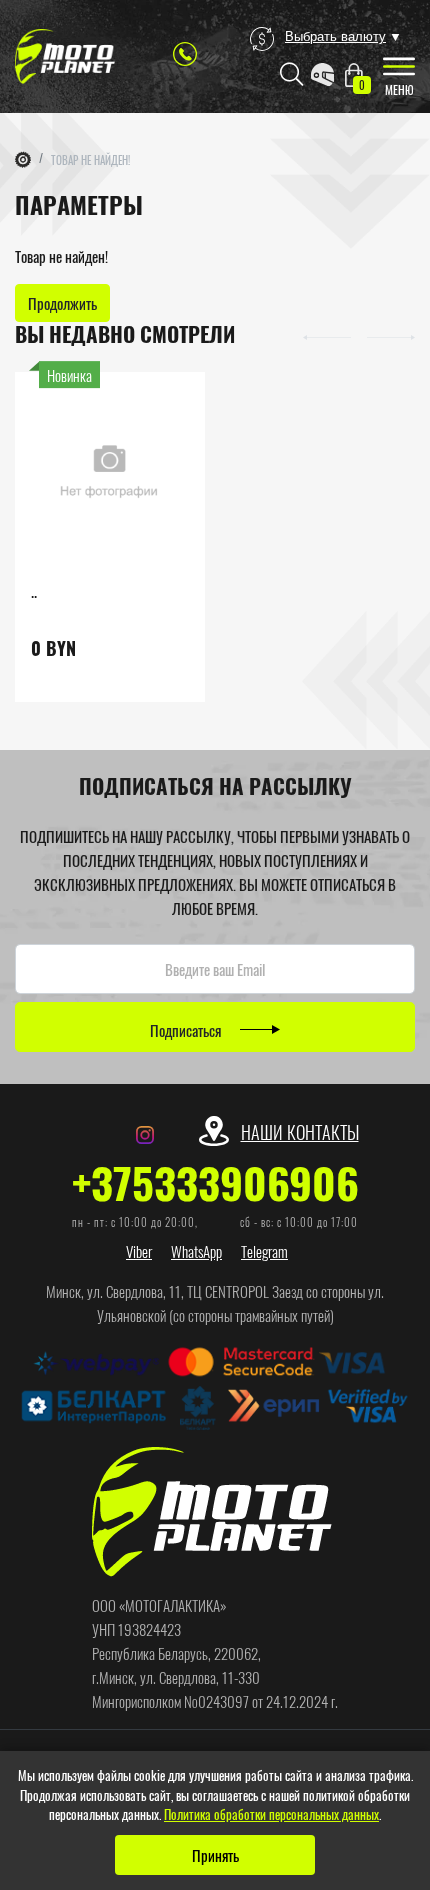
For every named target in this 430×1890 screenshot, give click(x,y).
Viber (139, 1251)
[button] (327, 335)
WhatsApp (196, 1251)
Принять (215, 1855)
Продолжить (62, 303)
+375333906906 (215, 1182)
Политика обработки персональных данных (271, 1814)
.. (34, 590)
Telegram (264, 1251)
